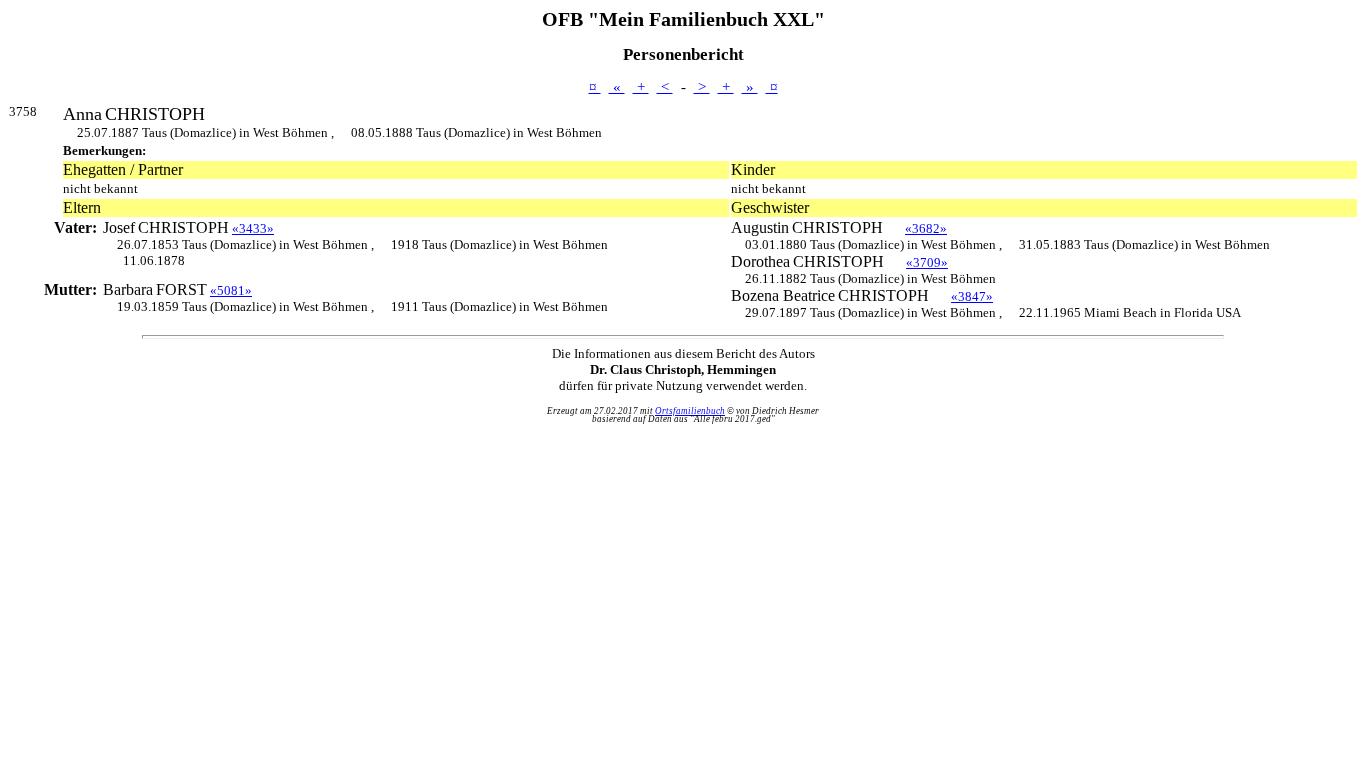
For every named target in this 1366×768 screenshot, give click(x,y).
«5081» (231, 290)
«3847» (972, 296)
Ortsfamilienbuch (690, 411)
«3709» (927, 262)
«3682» (926, 228)
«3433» (253, 228)
